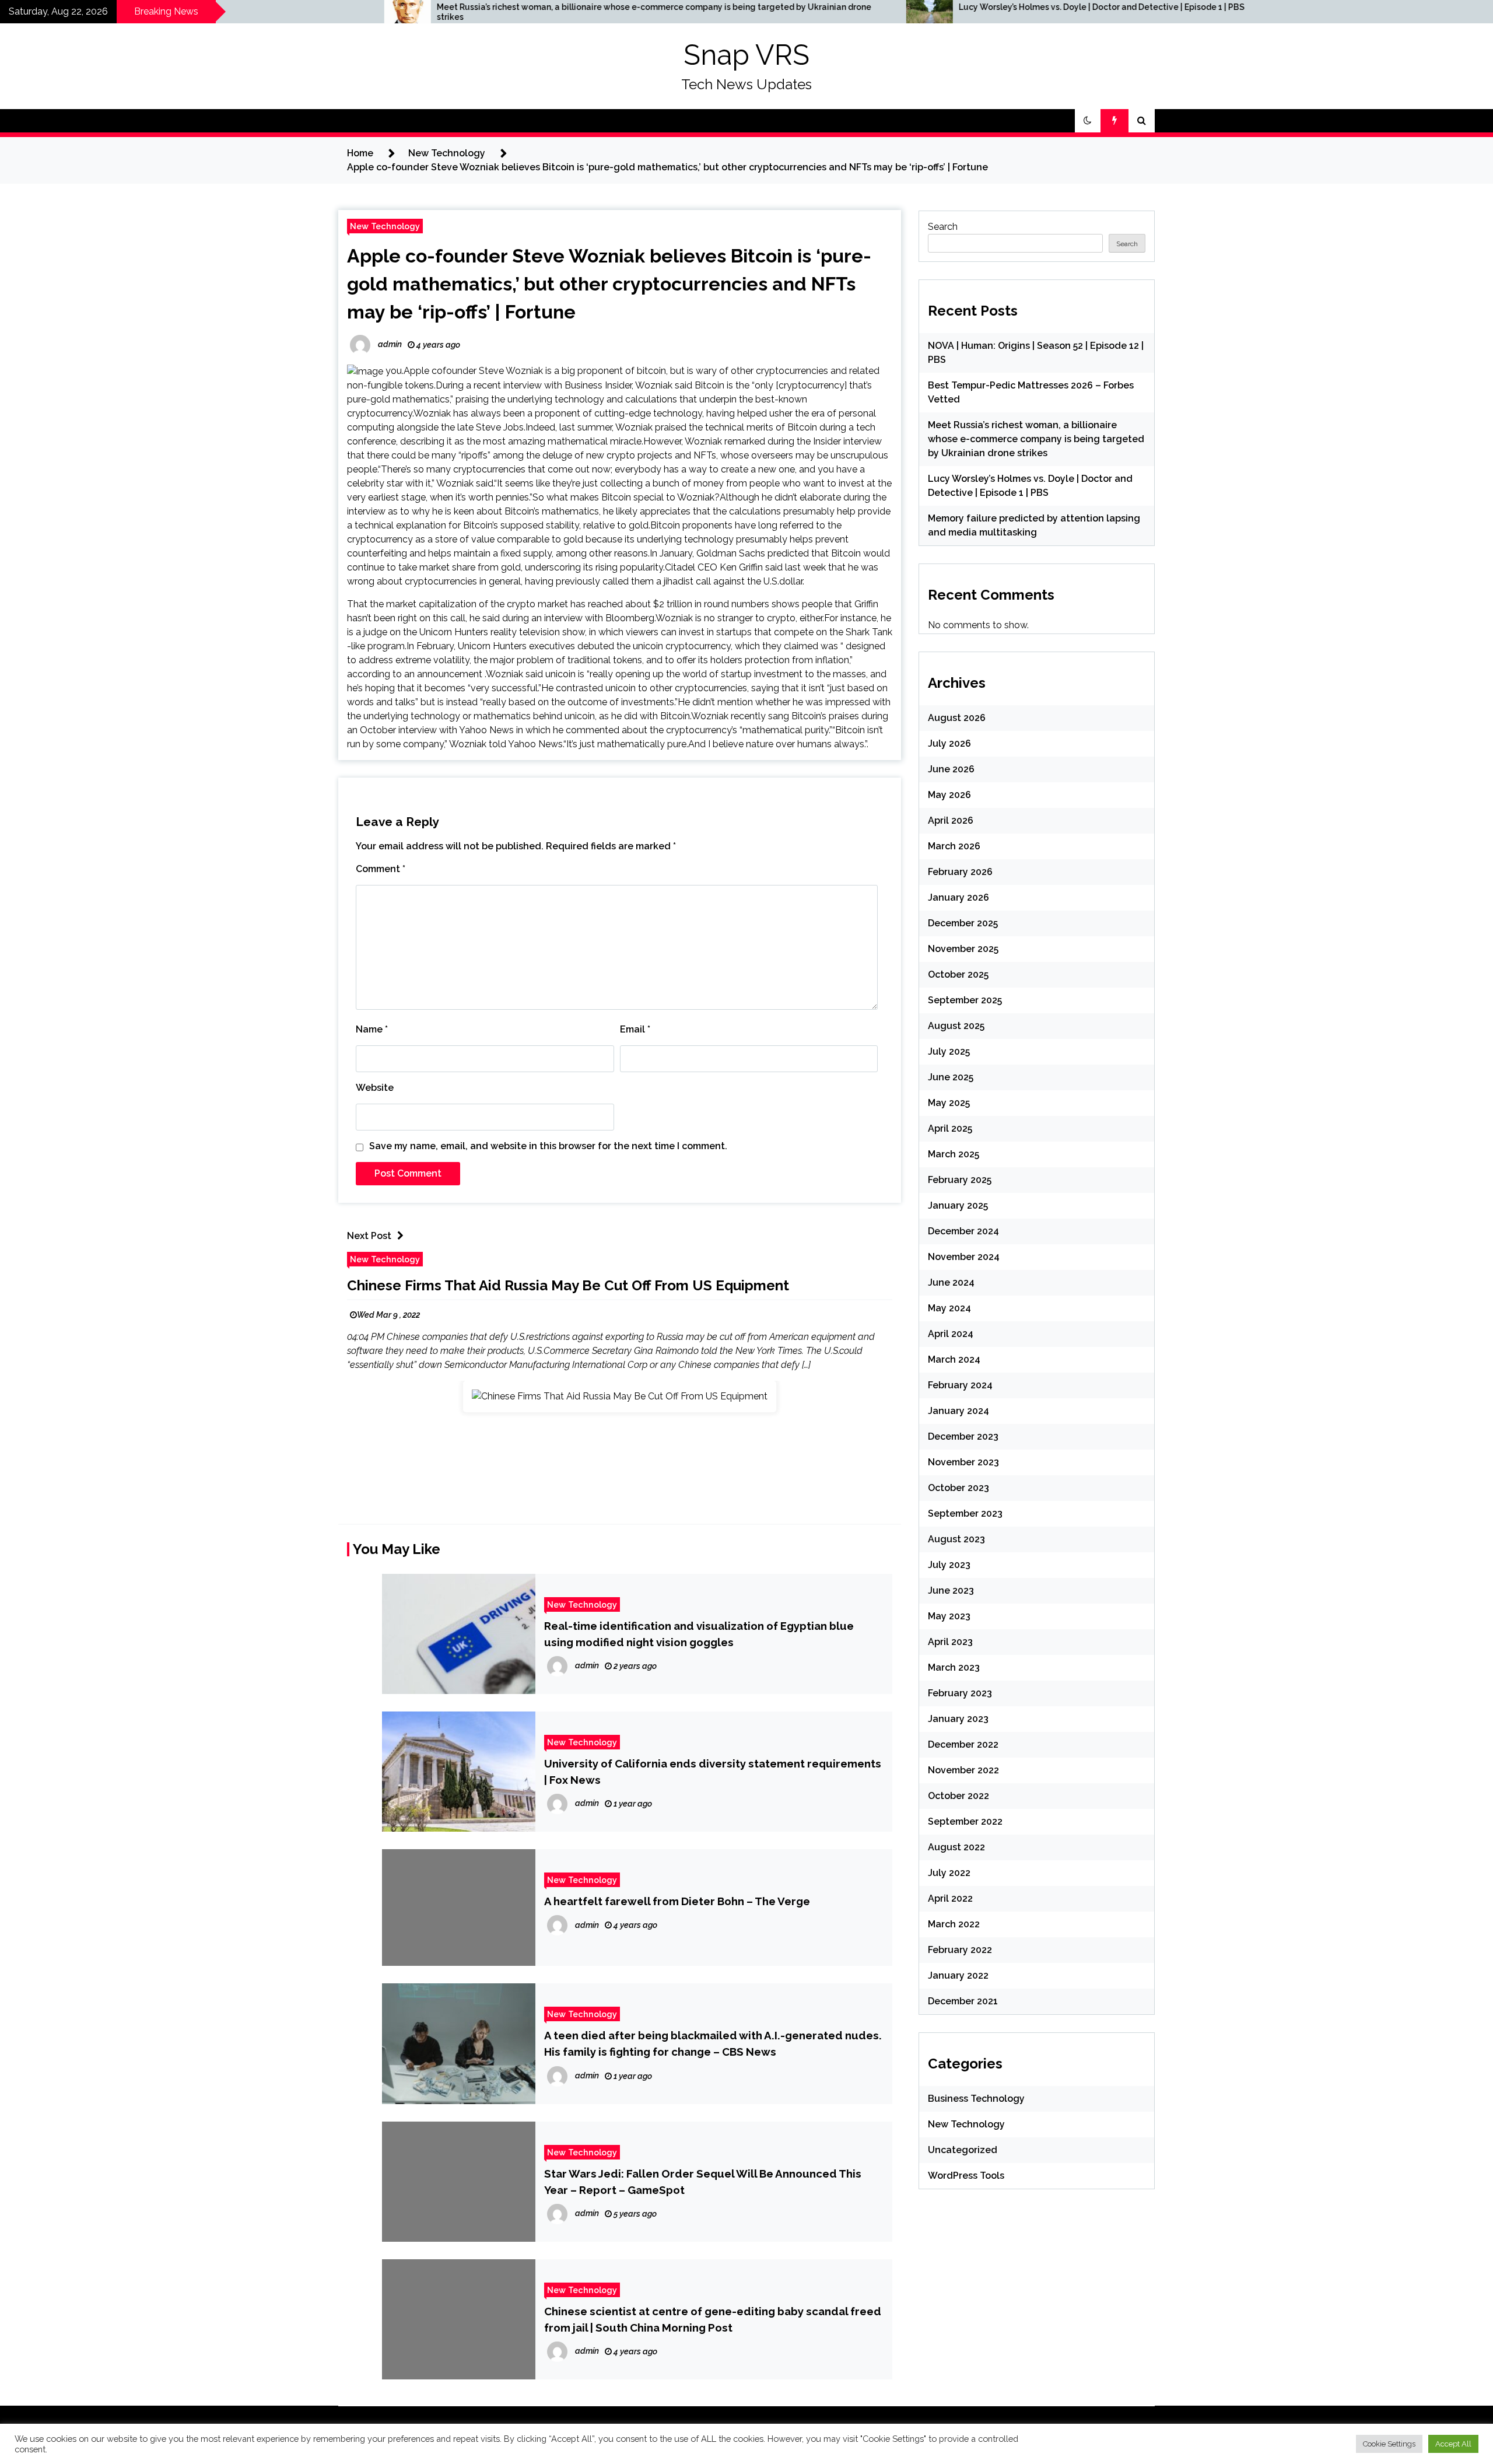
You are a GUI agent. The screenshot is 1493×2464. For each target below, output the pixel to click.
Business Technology (976, 2099)
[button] (1088, 121)
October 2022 (958, 1796)
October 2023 (958, 1488)
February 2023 (960, 1693)
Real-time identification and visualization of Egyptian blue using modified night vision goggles (699, 1634)
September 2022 (965, 1821)
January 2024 (958, 1411)
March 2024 (954, 1359)
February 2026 (960, 872)
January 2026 (958, 897)
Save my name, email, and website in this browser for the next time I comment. (548, 1146)
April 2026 (951, 820)
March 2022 (954, 1924)
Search (943, 227)
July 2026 (949, 743)
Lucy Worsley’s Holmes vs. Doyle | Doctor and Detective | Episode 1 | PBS (870, 7)
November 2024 (964, 1257)
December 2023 (963, 1436)
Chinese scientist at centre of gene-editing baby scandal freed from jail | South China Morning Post (713, 2319)
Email (635, 1029)
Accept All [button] (1453, 2444)
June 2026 (951, 769)
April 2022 (950, 1898)
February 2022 (960, 1950)
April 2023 (950, 1642)
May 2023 (949, 1616)
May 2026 (949, 795)
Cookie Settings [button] (1389, 2444)
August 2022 (956, 1847)
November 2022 (963, 1770)
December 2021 (963, 2001)
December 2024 (963, 1231)
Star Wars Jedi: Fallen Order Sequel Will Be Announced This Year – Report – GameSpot (703, 2182)
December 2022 (963, 1744)
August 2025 (956, 1026)
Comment (381, 869)
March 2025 (954, 1154)
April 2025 (950, 1128)
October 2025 (958, 974)
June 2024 (951, 1282)
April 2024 (951, 1334)
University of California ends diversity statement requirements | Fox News (713, 1772)
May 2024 (949, 1308)
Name (372, 1029)
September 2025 (965, 1000)
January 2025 (958, 1205)
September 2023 (965, 1513)
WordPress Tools (966, 2176)
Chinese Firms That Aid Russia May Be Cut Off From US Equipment (568, 1285)
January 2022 (958, 1975)
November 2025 (963, 949)
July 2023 (949, 1565)
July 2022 (949, 1873)
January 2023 (958, 1719)
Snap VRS (746, 55)
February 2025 (960, 1180)
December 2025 (963, 923)
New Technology (385, 226)
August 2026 (957, 718)
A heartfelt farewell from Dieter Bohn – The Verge (677, 1901)
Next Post (369, 1236)
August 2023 (956, 1539)
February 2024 (960, 1385)
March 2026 (954, 846)
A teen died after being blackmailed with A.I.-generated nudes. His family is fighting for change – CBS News (713, 2043)
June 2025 (951, 1077)
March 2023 (954, 1667)
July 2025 (949, 1051)
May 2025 (949, 1103)
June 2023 (951, 1590)
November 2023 (963, 1462)
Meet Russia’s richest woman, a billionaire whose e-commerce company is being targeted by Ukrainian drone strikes (422, 12)
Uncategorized (963, 2150)
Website (375, 1088)
